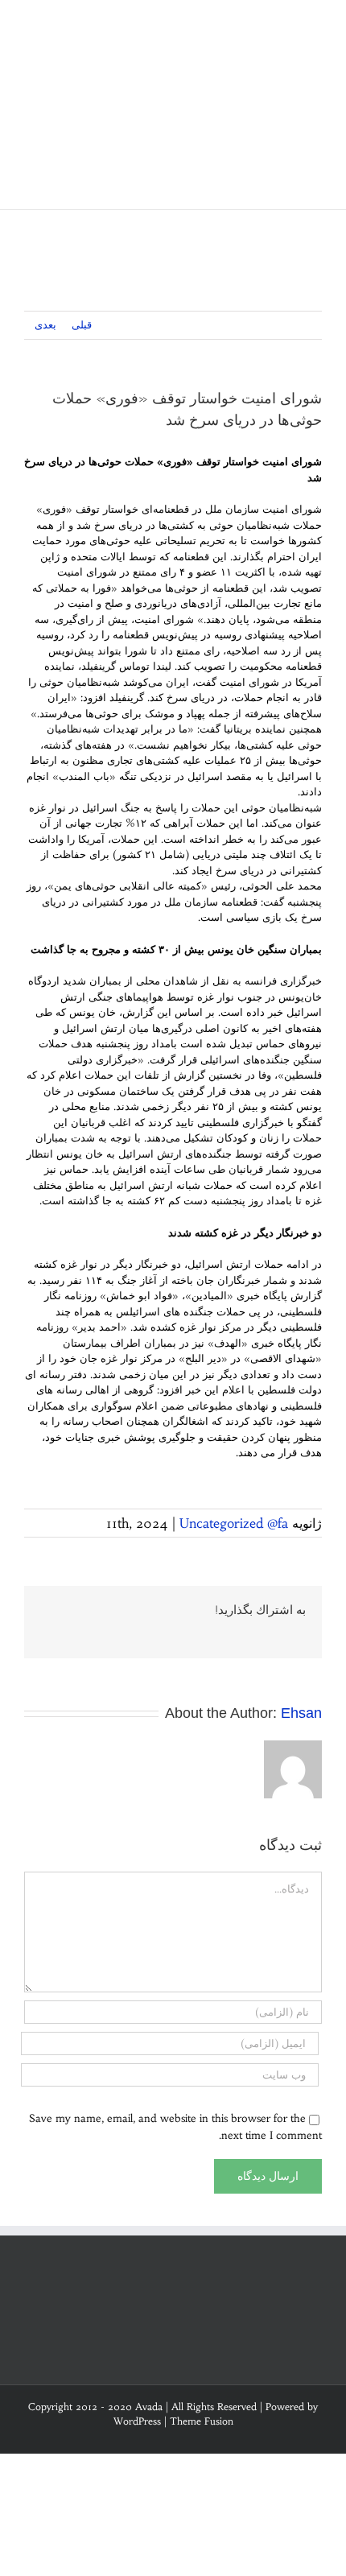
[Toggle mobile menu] (315, 25)
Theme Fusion (202, 2421)
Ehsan (301, 1713)
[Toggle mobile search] (286, 25)
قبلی (82, 325)
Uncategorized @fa (234, 1523)
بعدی (45, 325)
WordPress (137, 2421)
